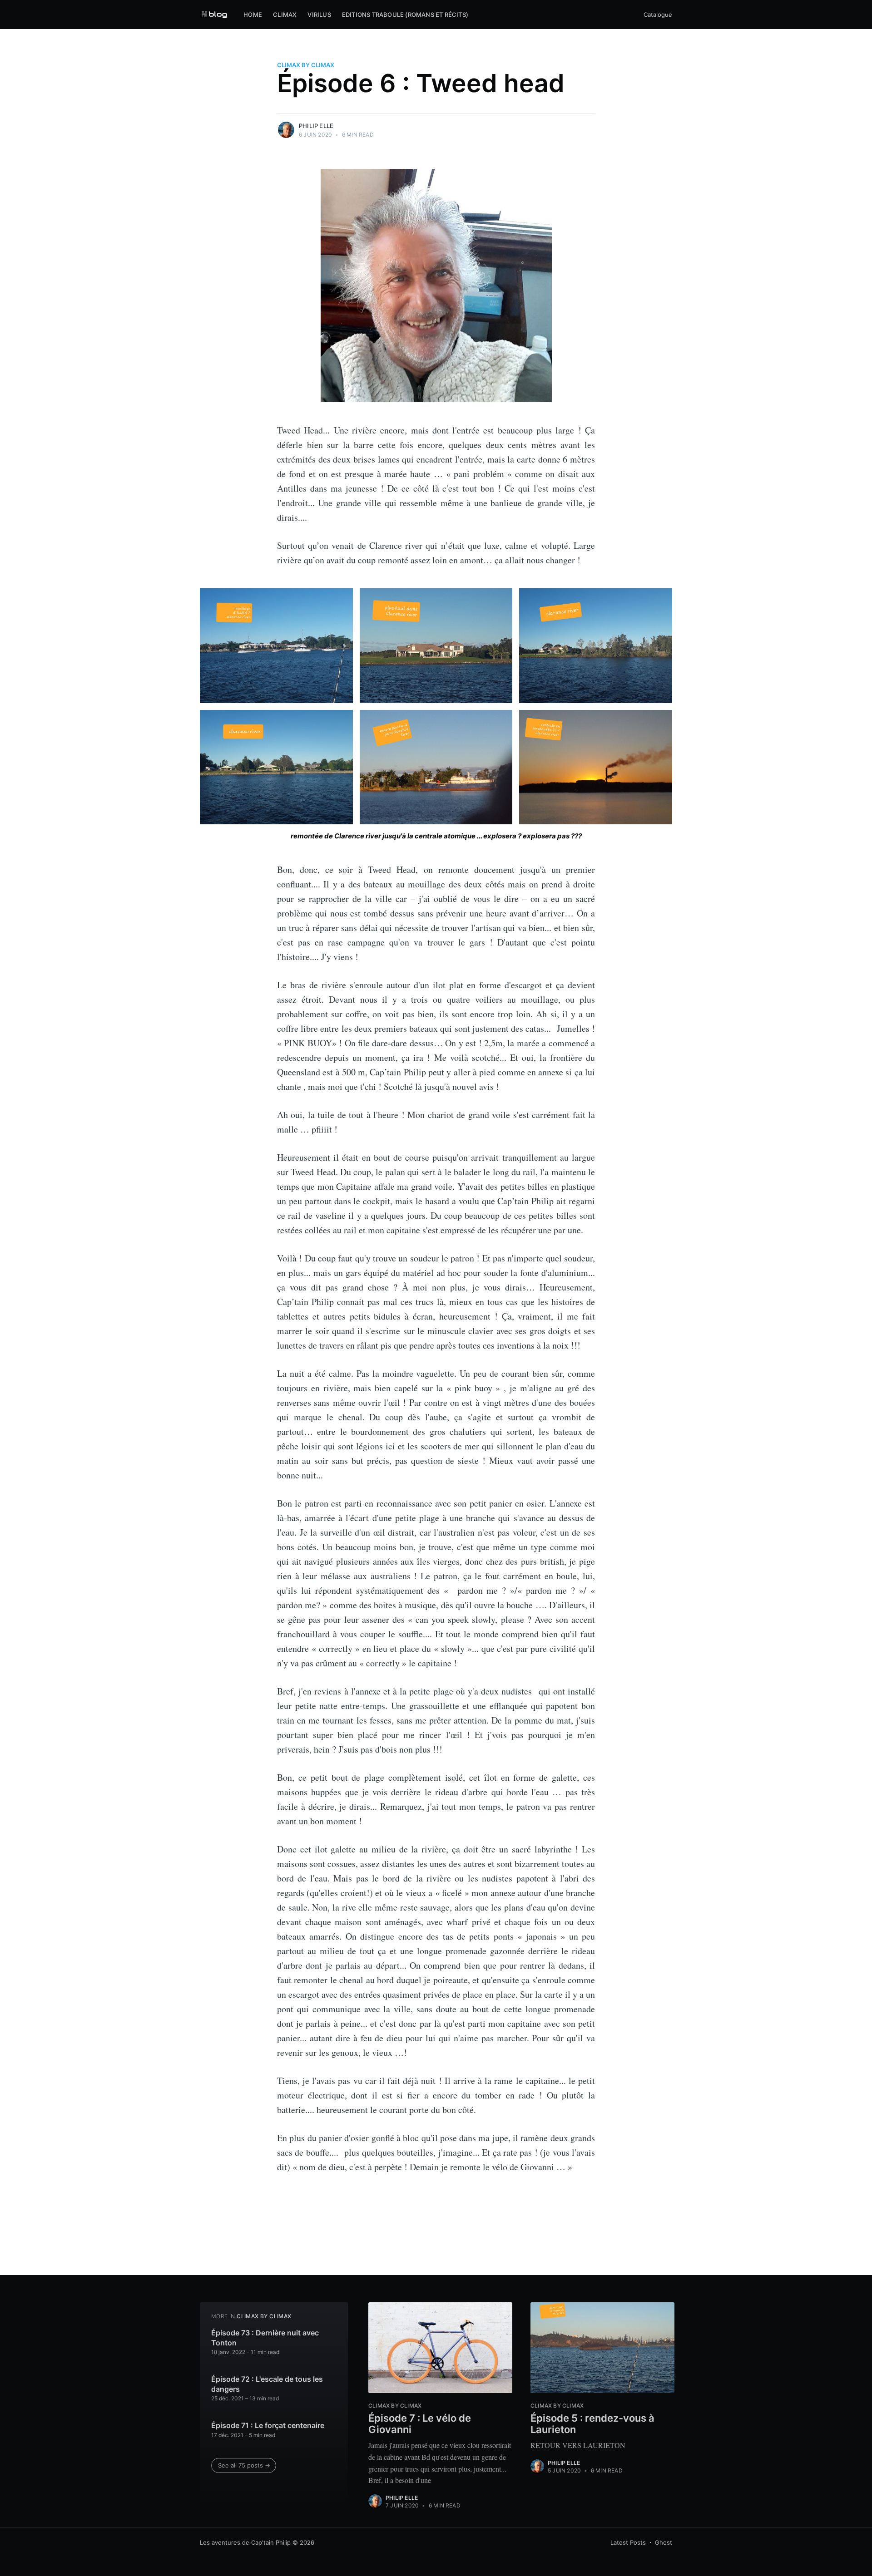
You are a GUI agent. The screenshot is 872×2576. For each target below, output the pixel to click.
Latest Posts (628, 2542)
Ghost (664, 2542)
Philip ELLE (316, 126)
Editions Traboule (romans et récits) (405, 15)
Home (253, 15)
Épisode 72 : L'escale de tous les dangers (267, 2384)
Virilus (319, 15)
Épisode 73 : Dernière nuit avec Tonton (265, 2338)
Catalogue (658, 15)
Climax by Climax (306, 65)
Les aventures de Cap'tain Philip (245, 2542)
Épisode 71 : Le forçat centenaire (268, 2425)
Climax (285, 15)
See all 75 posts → (244, 2465)
